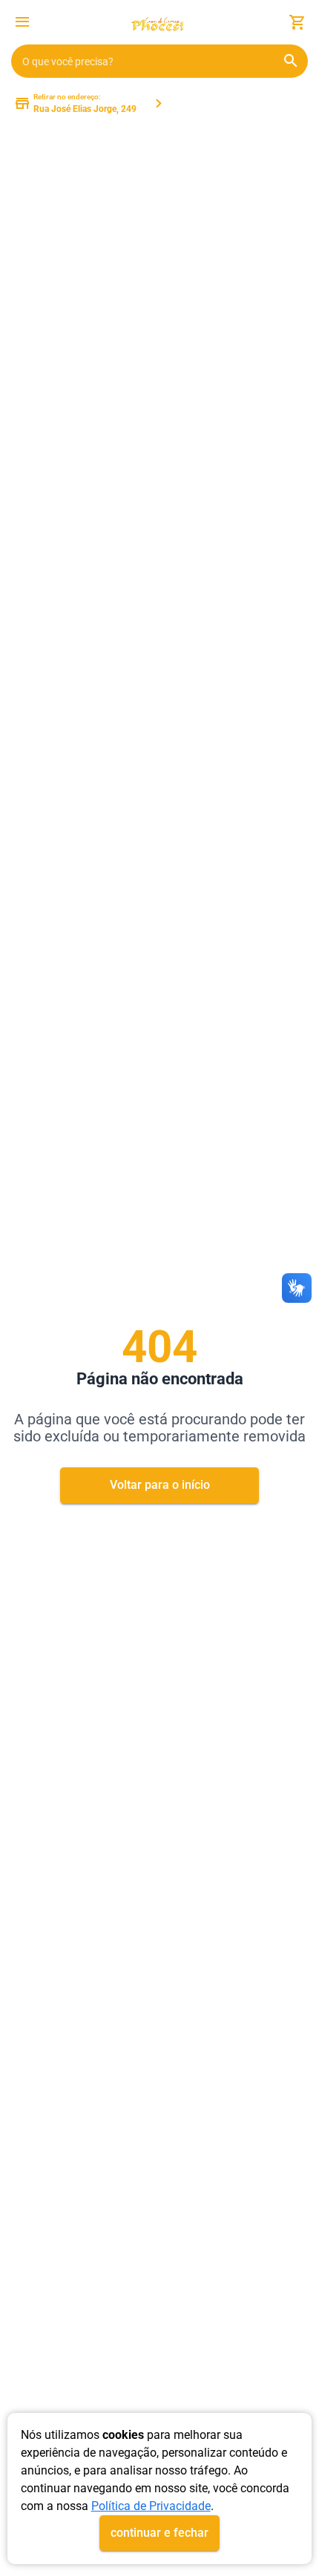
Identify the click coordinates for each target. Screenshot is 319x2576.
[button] (22, 24)
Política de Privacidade (151, 2506)
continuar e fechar (159, 2533)
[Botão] (22, 22)
